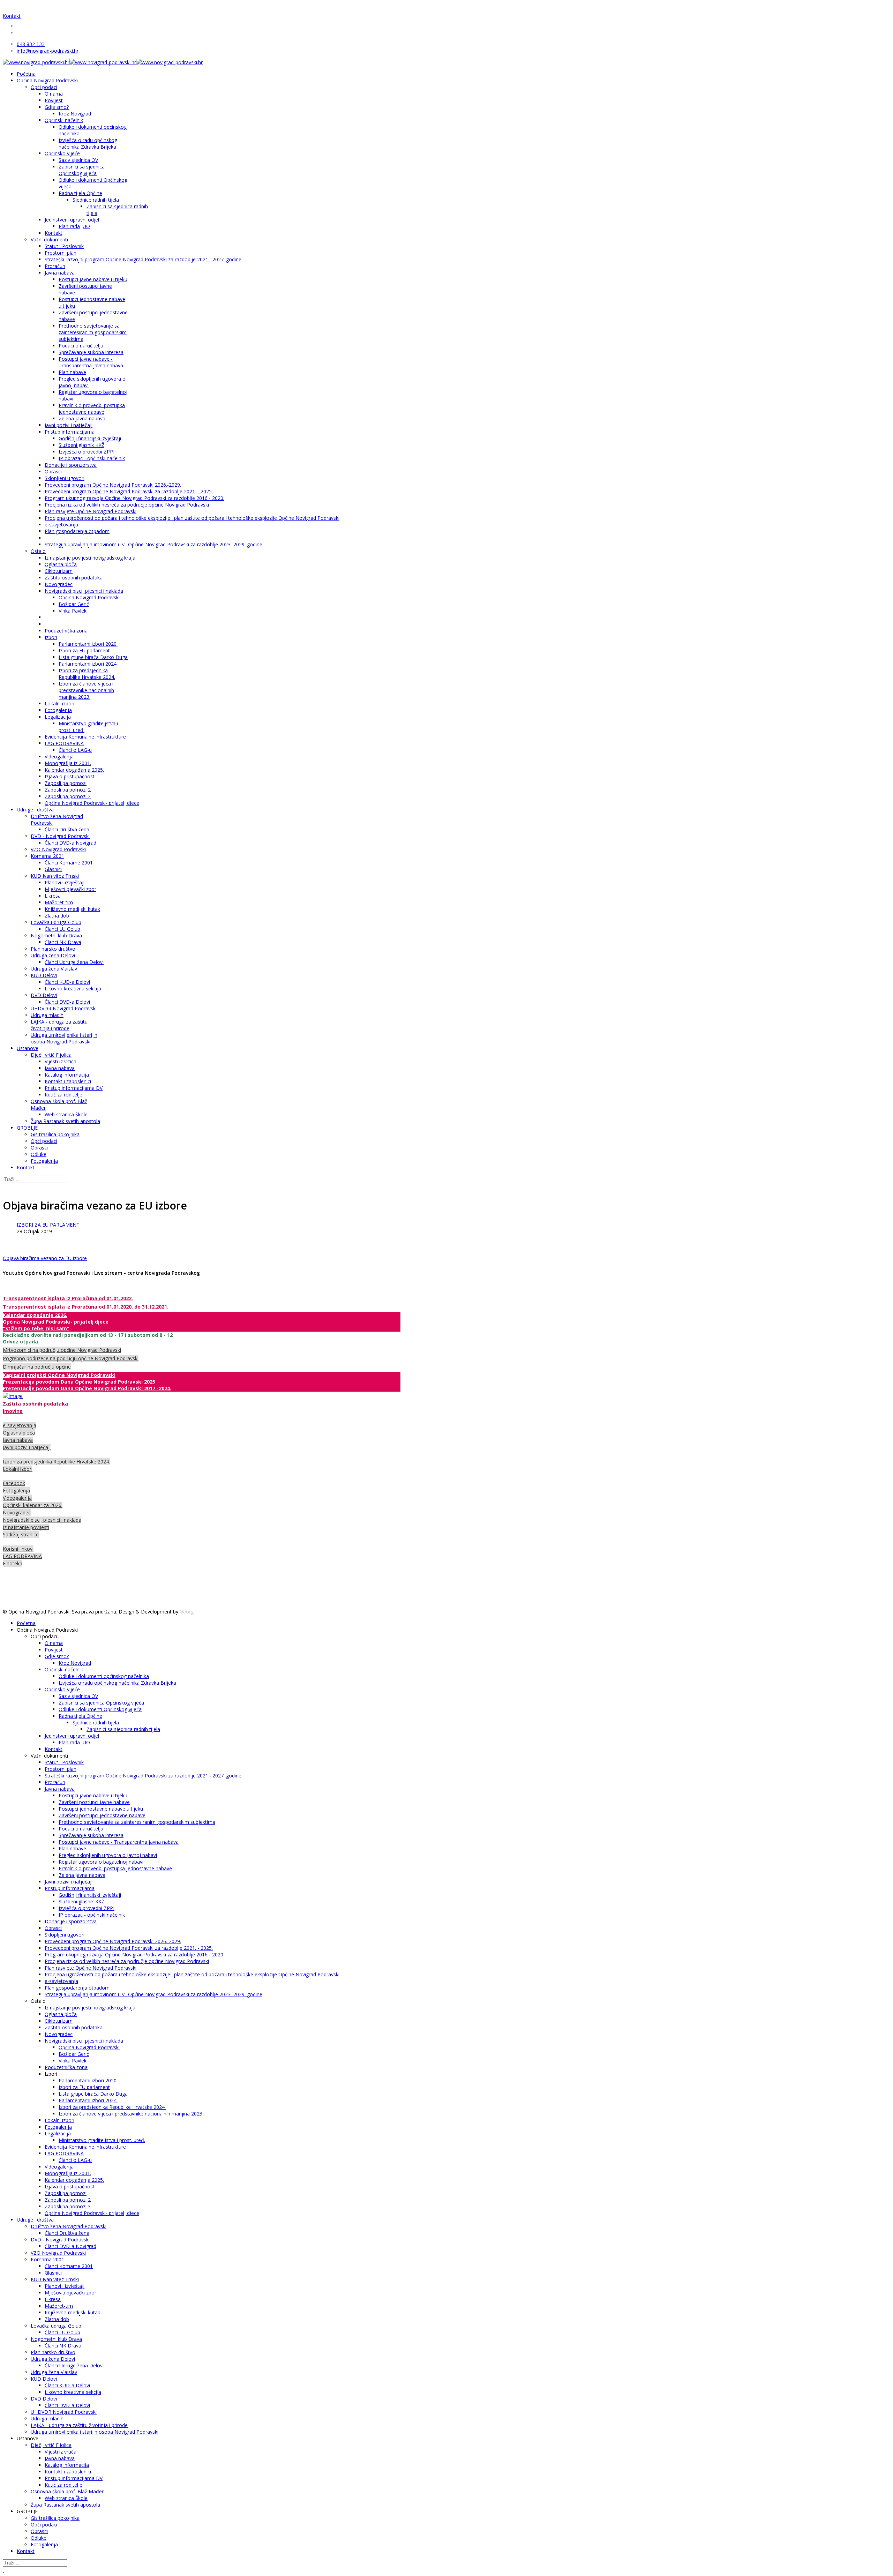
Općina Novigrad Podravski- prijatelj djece (92, 803)
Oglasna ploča (61, 564)
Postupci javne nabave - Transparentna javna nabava (91, 362)
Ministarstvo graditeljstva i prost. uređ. (102, 2140)
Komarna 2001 (47, 856)
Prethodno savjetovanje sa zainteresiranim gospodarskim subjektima (93, 332)
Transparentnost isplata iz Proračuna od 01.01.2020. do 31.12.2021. (86, 1307)
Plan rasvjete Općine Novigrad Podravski (91, 511)
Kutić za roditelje (63, 1095)
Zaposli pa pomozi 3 (68, 796)
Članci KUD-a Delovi (67, 982)
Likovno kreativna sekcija (73, 989)
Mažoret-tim (59, 902)
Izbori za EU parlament (84, 650)
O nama (54, 94)
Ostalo (38, 551)
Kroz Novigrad (75, 114)
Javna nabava (60, 273)
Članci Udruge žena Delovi (74, 962)
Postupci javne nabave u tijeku (93, 279)
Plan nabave (72, 372)
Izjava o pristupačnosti (70, 776)
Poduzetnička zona (66, 631)
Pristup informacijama (70, 432)
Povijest (54, 100)
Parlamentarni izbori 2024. (88, 664)
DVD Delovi (44, 995)
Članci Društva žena (67, 829)
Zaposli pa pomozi (66, 783)
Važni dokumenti (49, 239)
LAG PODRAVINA (64, 743)
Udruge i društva (35, 810)
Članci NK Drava (63, 942)
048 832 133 (31, 44)
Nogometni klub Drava (56, 935)
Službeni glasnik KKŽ (81, 445)
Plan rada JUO (74, 226)
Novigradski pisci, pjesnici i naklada (84, 591)
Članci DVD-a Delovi (67, 1002)
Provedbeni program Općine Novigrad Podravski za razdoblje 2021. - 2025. (129, 491)
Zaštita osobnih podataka (74, 578)
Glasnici (53, 869)
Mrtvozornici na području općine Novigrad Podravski (62, 1350)
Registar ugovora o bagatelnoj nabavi (101, 1862)
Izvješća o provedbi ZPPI (87, 452)
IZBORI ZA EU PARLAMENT (48, 1225)
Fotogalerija (58, 710)
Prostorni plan (61, 253)
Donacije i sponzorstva (71, 465)
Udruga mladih (47, 1015)
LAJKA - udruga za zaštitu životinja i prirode (59, 1025)
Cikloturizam (59, 571)
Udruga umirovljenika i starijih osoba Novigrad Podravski (64, 1038)
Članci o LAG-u (75, 750)
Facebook (14, 1483)
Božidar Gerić (74, 604)
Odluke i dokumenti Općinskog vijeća (100, 1709)
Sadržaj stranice (21, 1534)
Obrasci (53, 471)
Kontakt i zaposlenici (68, 1081)
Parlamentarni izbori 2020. (88, 644)
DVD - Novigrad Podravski (60, 836)
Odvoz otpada (20, 1342)
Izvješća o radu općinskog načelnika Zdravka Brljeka (88, 143)
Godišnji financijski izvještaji (90, 438)
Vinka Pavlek (73, 611)
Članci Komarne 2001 (69, 863)
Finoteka (13, 1563)
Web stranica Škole (66, 1114)
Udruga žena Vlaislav (54, 969)
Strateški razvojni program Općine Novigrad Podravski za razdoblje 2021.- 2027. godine (143, 259)
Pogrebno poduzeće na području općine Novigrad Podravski (71, 1358)
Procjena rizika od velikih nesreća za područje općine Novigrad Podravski (127, 505)
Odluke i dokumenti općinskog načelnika (104, 1676)
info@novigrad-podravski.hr (48, 51)
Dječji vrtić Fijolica (51, 1055)
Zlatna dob (57, 916)
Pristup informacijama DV (74, 1088)
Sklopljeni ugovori (65, 478)
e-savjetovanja (61, 525)
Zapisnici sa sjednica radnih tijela (123, 1729)
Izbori (51, 637)
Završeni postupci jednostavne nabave (102, 1815)
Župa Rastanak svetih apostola (65, 1121)
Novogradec (59, 584)
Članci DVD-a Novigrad (70, 843)
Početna (26, 74)
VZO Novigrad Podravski (58, 849)
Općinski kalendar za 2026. (33, 1505)
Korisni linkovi (18, 1549)
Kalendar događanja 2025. (74, 770)
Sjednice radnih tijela (96, 200)
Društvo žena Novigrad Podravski (69, 2226)
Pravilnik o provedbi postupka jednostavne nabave (92, 409)
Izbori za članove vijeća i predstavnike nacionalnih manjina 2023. (86, 690)
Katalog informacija (67, 1075)
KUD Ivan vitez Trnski (55, 876)
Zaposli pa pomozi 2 (68, 790)
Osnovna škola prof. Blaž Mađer (67, 2491)
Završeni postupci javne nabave (94, 1802)
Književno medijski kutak (72, 909)
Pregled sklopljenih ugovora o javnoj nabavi (108, 1855)
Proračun (55, 266)
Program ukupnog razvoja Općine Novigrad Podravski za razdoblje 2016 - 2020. (134, 498)
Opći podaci (44, 87)
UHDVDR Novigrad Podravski (64, 1008)
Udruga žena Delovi (53, 955)
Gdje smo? (57, 107)
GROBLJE (27, 1128)
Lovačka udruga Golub (56, 922)
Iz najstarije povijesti (26, 1527)
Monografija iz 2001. (68, 763)
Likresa (53, 896)
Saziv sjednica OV (78, 160)
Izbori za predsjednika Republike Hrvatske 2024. (87, 674)
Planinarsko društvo (53, 949)
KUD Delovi (44, 975)
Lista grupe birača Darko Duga (93, 657)
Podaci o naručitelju (81, 346)
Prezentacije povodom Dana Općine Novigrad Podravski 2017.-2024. (87, 1388)
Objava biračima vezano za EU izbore (45, 1258)
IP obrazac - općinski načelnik (92, 458)
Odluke (39, 1154)
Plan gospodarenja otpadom (77, 531)
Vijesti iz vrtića (61, 1061)
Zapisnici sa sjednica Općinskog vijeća (82, 170)
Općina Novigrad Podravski (47, 80)
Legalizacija (58, 717)
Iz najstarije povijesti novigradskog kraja (90, 558)
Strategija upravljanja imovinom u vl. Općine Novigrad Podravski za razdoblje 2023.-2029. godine (153, 544)
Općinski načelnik (64, 120)
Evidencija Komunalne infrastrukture (85, 737)
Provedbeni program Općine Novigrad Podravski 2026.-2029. (113, 485)
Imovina (13, 1411)
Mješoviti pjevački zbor (70, 889)
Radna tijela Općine (80, 193)
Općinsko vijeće (62, 153)
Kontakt (12, 16)
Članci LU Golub (62, 929)
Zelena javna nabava (82, 418)
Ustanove (28, 1048)
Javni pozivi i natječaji (69, 425)
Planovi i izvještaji (65, 882)
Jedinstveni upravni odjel (72, 220)
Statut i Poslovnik (64, 246)
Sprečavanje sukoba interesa (91, 352)
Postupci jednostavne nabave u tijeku (101, 1809)
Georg (187, 1612)
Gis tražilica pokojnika (55, 1134)
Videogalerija (59, 757)
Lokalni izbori (59, 703)
